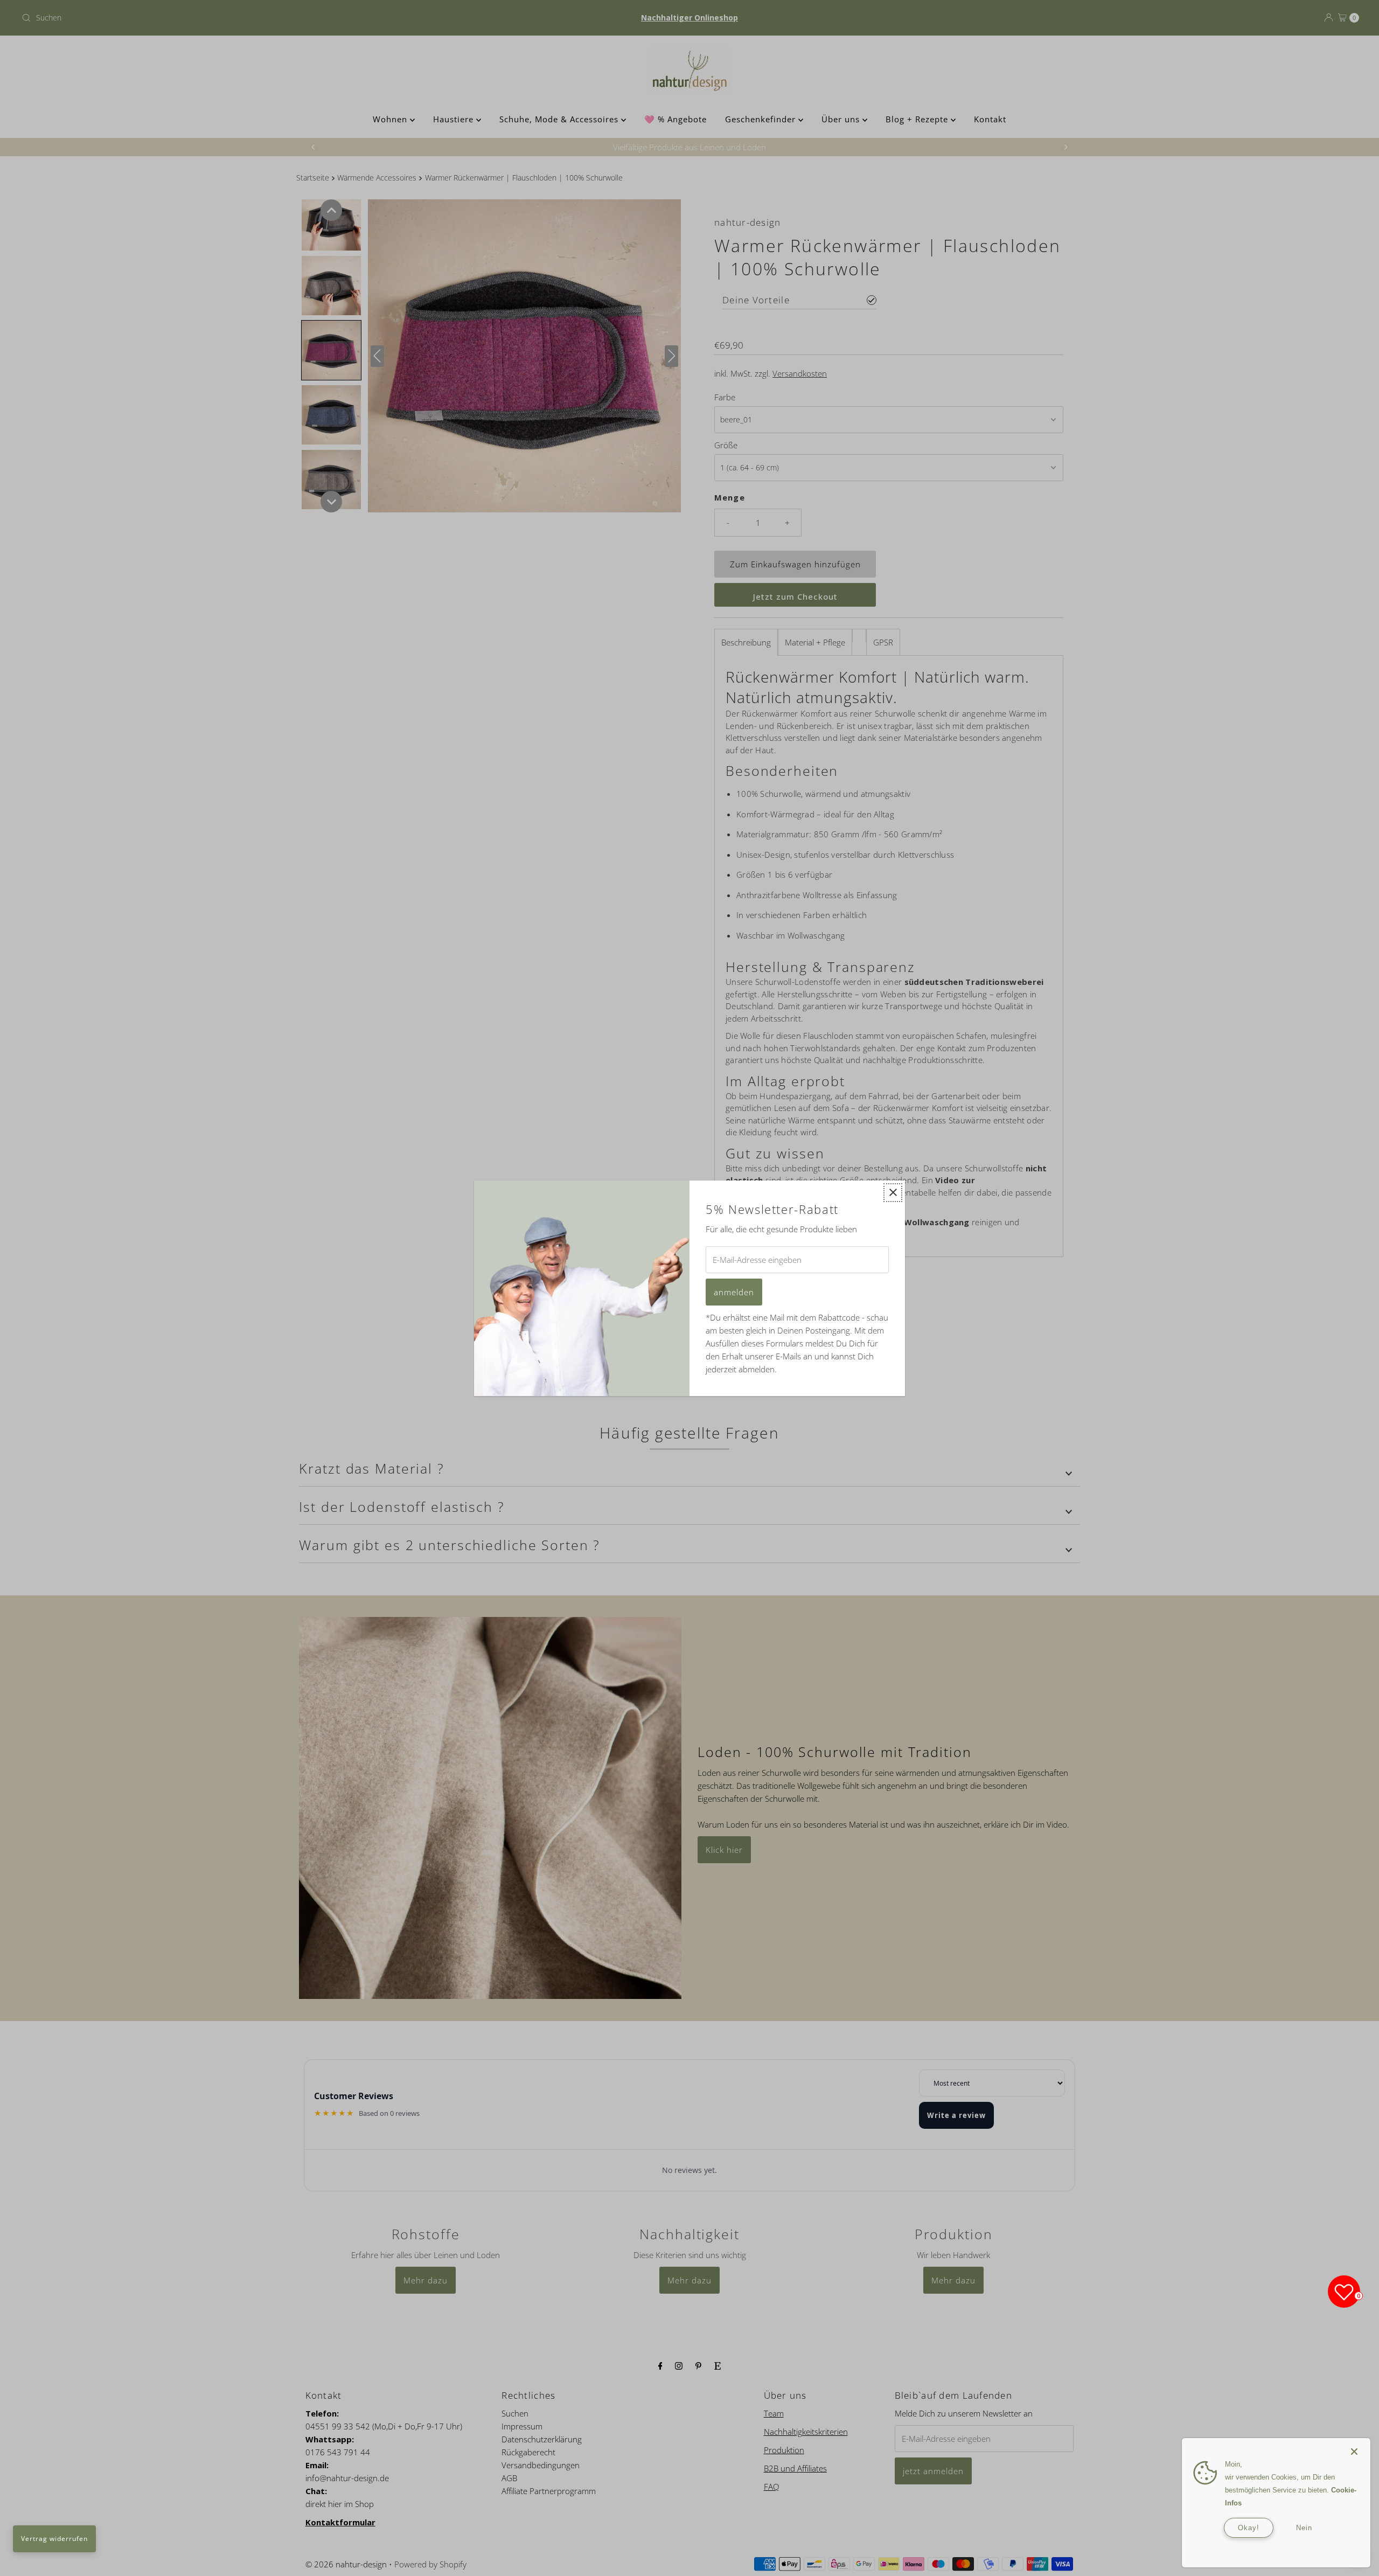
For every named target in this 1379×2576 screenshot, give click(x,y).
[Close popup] (893, 1193)
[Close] (1354, 2446)
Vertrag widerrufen (54, 2539)
